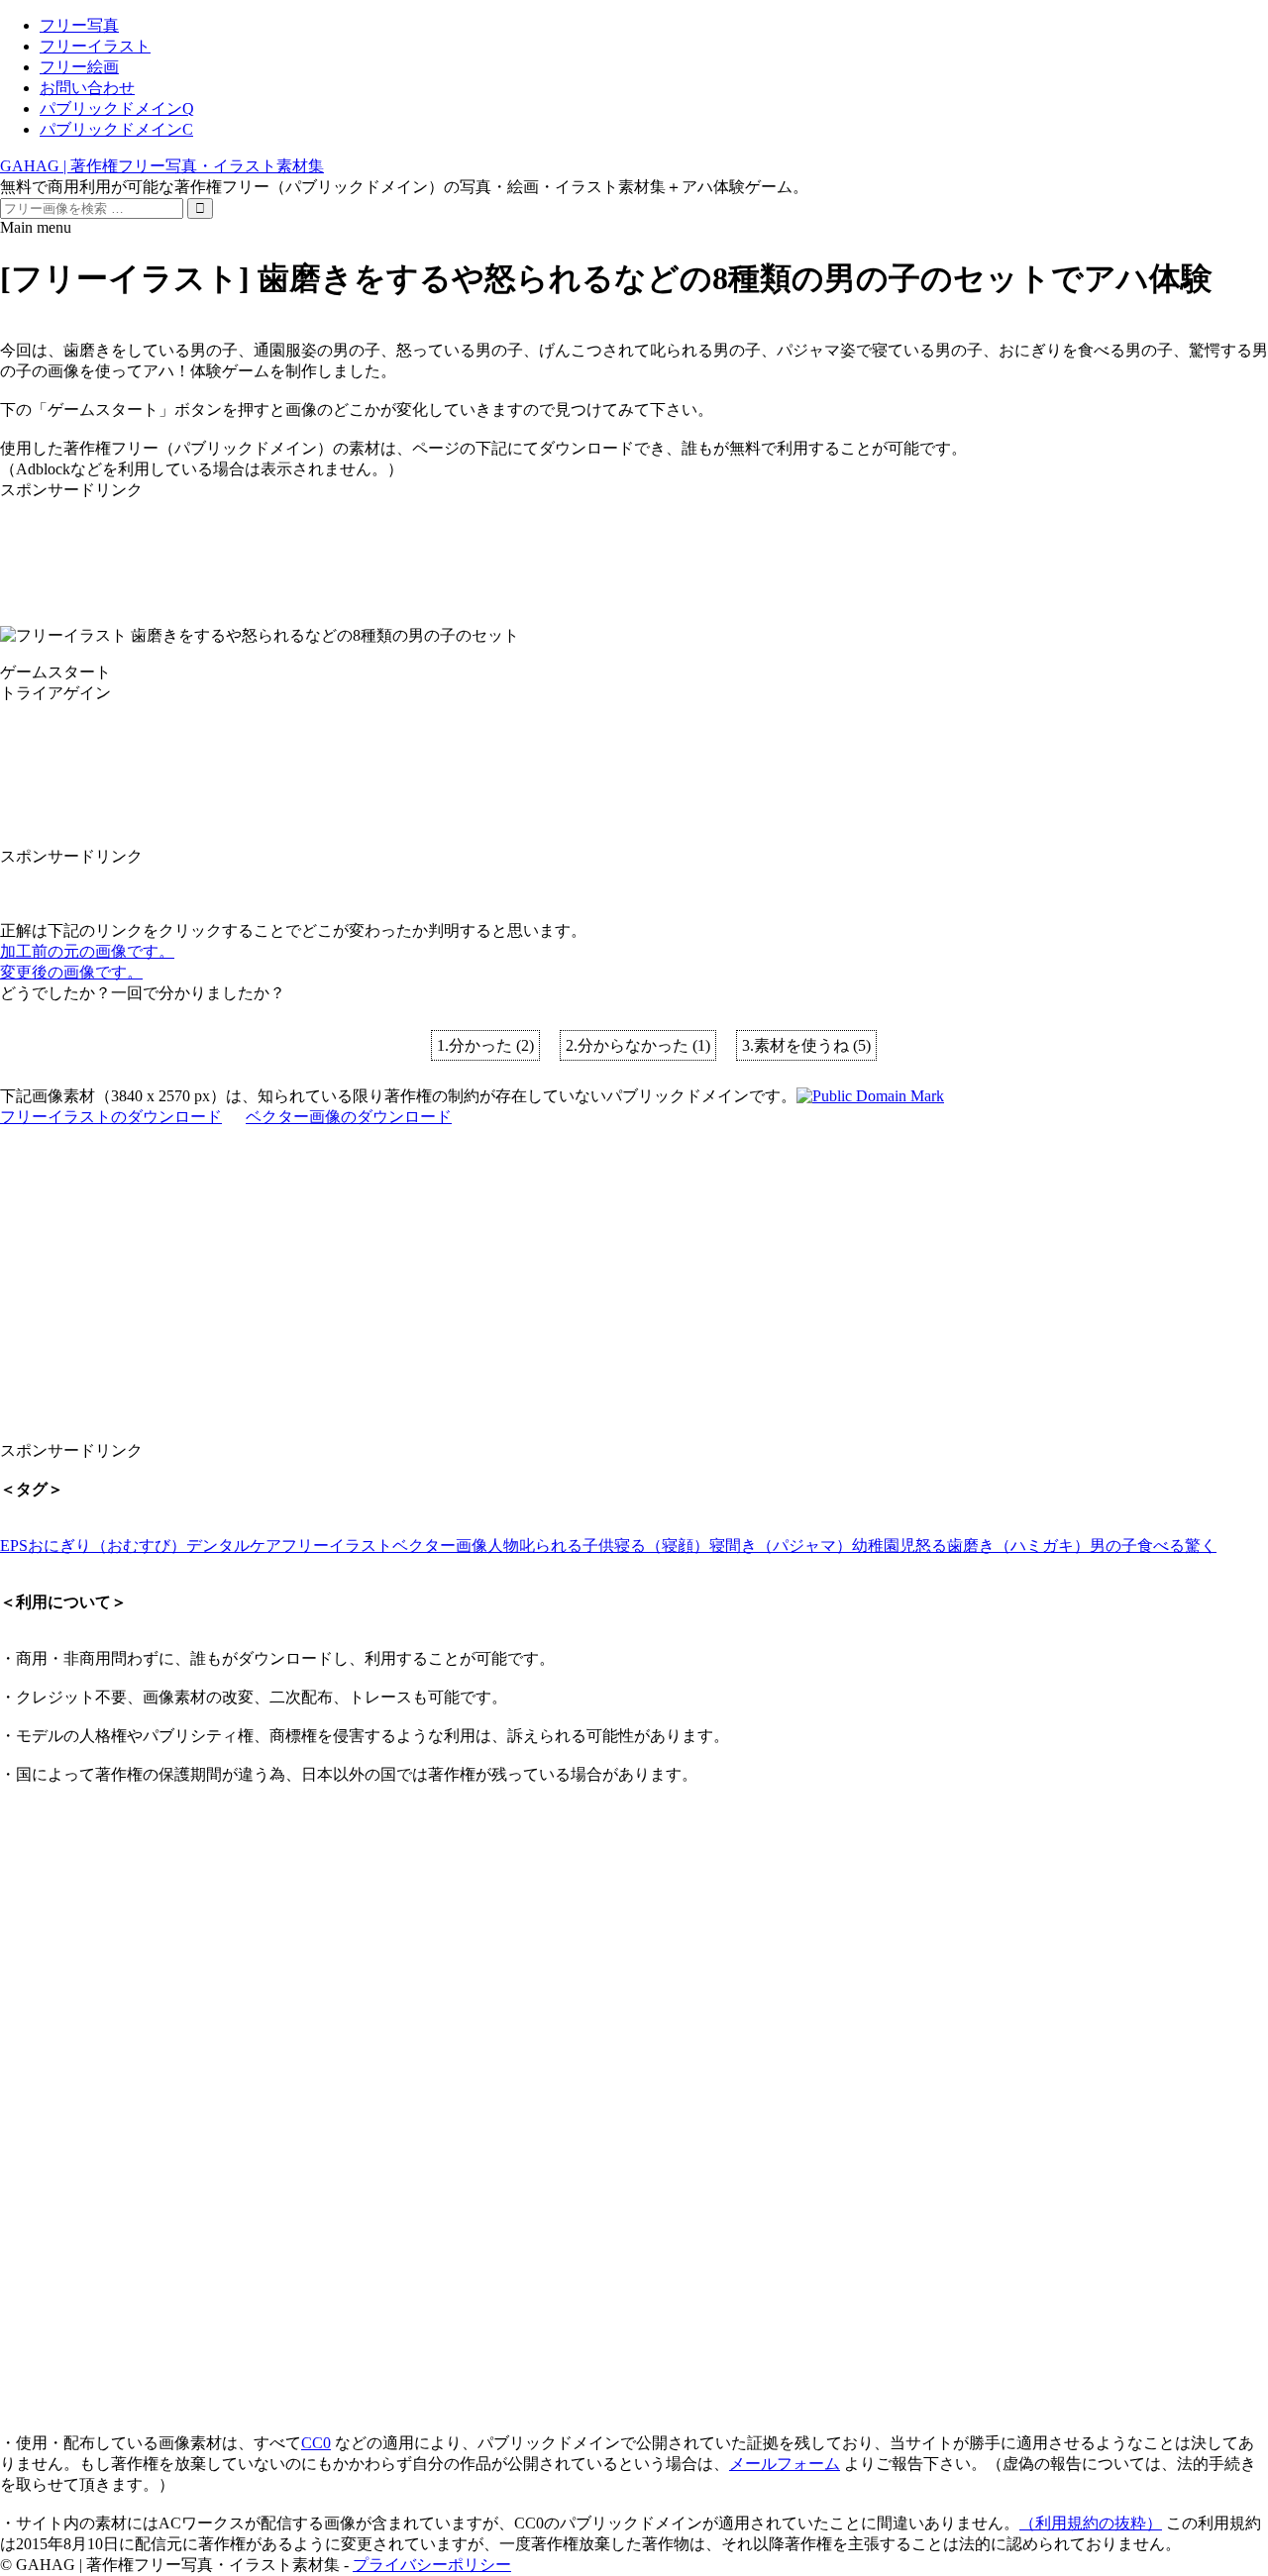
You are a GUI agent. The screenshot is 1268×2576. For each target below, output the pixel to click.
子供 (598, 1546)
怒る (931, 1546)
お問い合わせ (87, 88)
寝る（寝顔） (662, 1546)
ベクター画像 (440, 1546)
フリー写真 (79, 25)
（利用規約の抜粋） (1091, 2523)
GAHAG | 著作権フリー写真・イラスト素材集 (162, 166)
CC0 (316, 2443)
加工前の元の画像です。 (87, 951)
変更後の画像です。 (71, 972)
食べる (1161, 1546)
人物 (503, 1546)
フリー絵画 (79, 67)
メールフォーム (785, 2464)
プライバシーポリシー (432, 2565)
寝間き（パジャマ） (781, 1546)
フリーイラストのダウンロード (111, 1117)
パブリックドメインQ (117, 108)
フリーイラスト (95, 46)
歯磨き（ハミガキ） (1018, 1546)
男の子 (1113, 1546)
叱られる (551, 1546)
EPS (14, 1546)
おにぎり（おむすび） (107, 1546)
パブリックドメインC (116, 129)
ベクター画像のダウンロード (349, 1117)
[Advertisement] (594, 546)
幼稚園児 (884, 1546)
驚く (1201, 1546)
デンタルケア (234, 1546)
